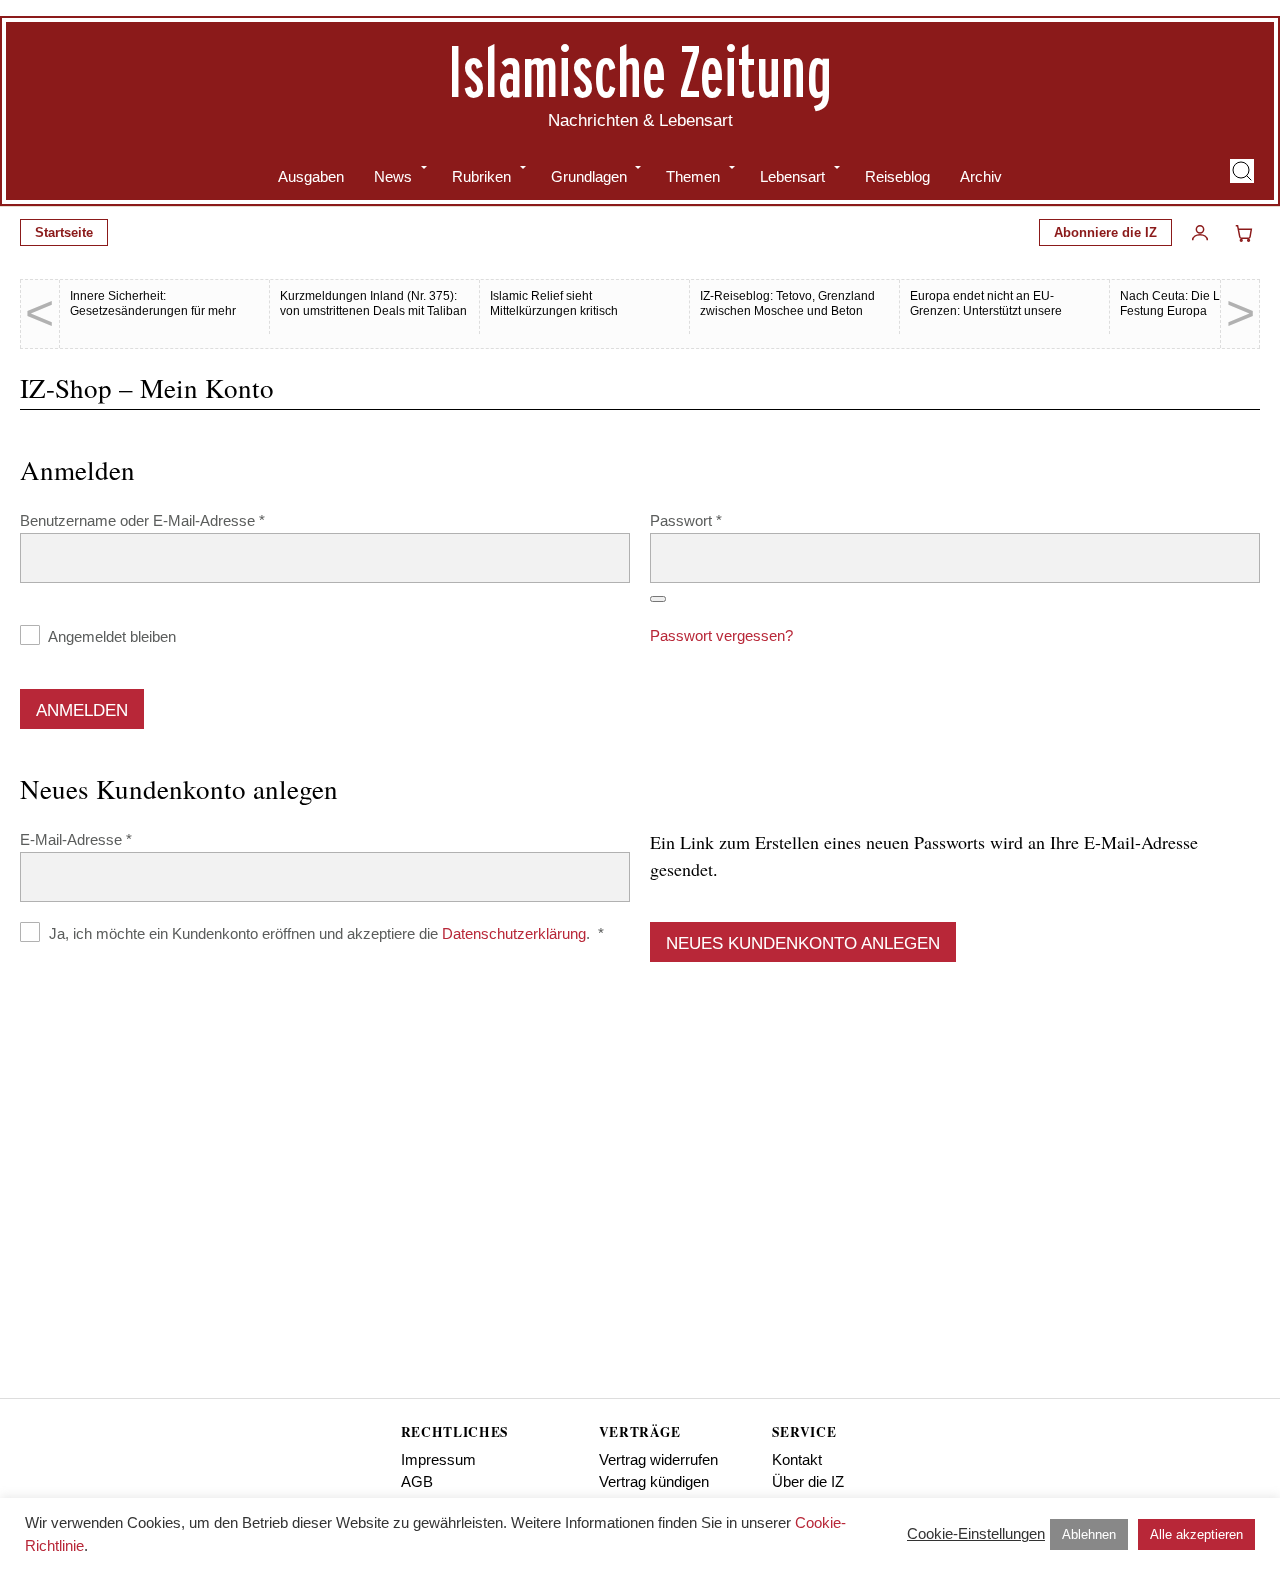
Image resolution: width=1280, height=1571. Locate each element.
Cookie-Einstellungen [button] (976, 1533)
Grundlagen (589, 176)
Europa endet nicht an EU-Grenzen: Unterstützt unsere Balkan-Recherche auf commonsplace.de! (986, 318)
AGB (417, 1481)
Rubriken (481, 176)
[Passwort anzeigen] (658, 599)
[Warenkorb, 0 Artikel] (1244, 233)
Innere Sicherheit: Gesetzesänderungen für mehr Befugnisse (153, 311)
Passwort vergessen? (721, 635)
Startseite (64, 232)
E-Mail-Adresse (113, 839)
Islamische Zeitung (640, 71)
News (393, 176)
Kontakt (797, 1459)
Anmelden (82, 710)
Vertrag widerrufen (658, 1459)
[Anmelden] (1200, 233)
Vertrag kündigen (654, 1481)
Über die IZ (808, 1481)
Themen (693, 176)
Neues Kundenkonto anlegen (803, 943)
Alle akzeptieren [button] (1196, 1534)
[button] (1242, 171)
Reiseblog (897, 176)
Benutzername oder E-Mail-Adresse (179, 520)
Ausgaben (311, 176)
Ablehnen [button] (1089, 1534)
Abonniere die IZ (1105, 232)
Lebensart (792, 176)
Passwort (723, 520)
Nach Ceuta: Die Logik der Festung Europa (1192, 303)
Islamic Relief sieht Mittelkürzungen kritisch (554, 303)
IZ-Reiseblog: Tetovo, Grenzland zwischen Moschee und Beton (787, 303)
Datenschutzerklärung (514, 933)
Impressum (438, 1459)
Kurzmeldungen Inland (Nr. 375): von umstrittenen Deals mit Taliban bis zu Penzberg (373, 311)
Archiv (981, 176)
